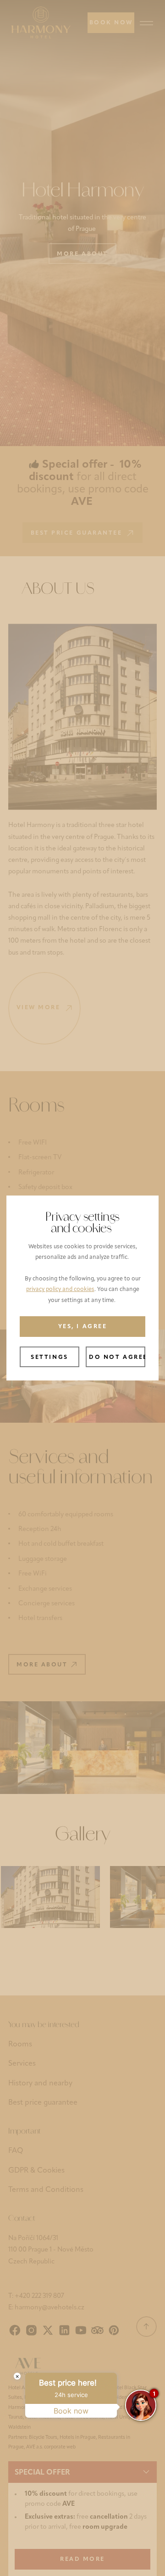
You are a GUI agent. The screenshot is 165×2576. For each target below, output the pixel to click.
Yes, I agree (82, 1327)
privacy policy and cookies (60, 1290)
